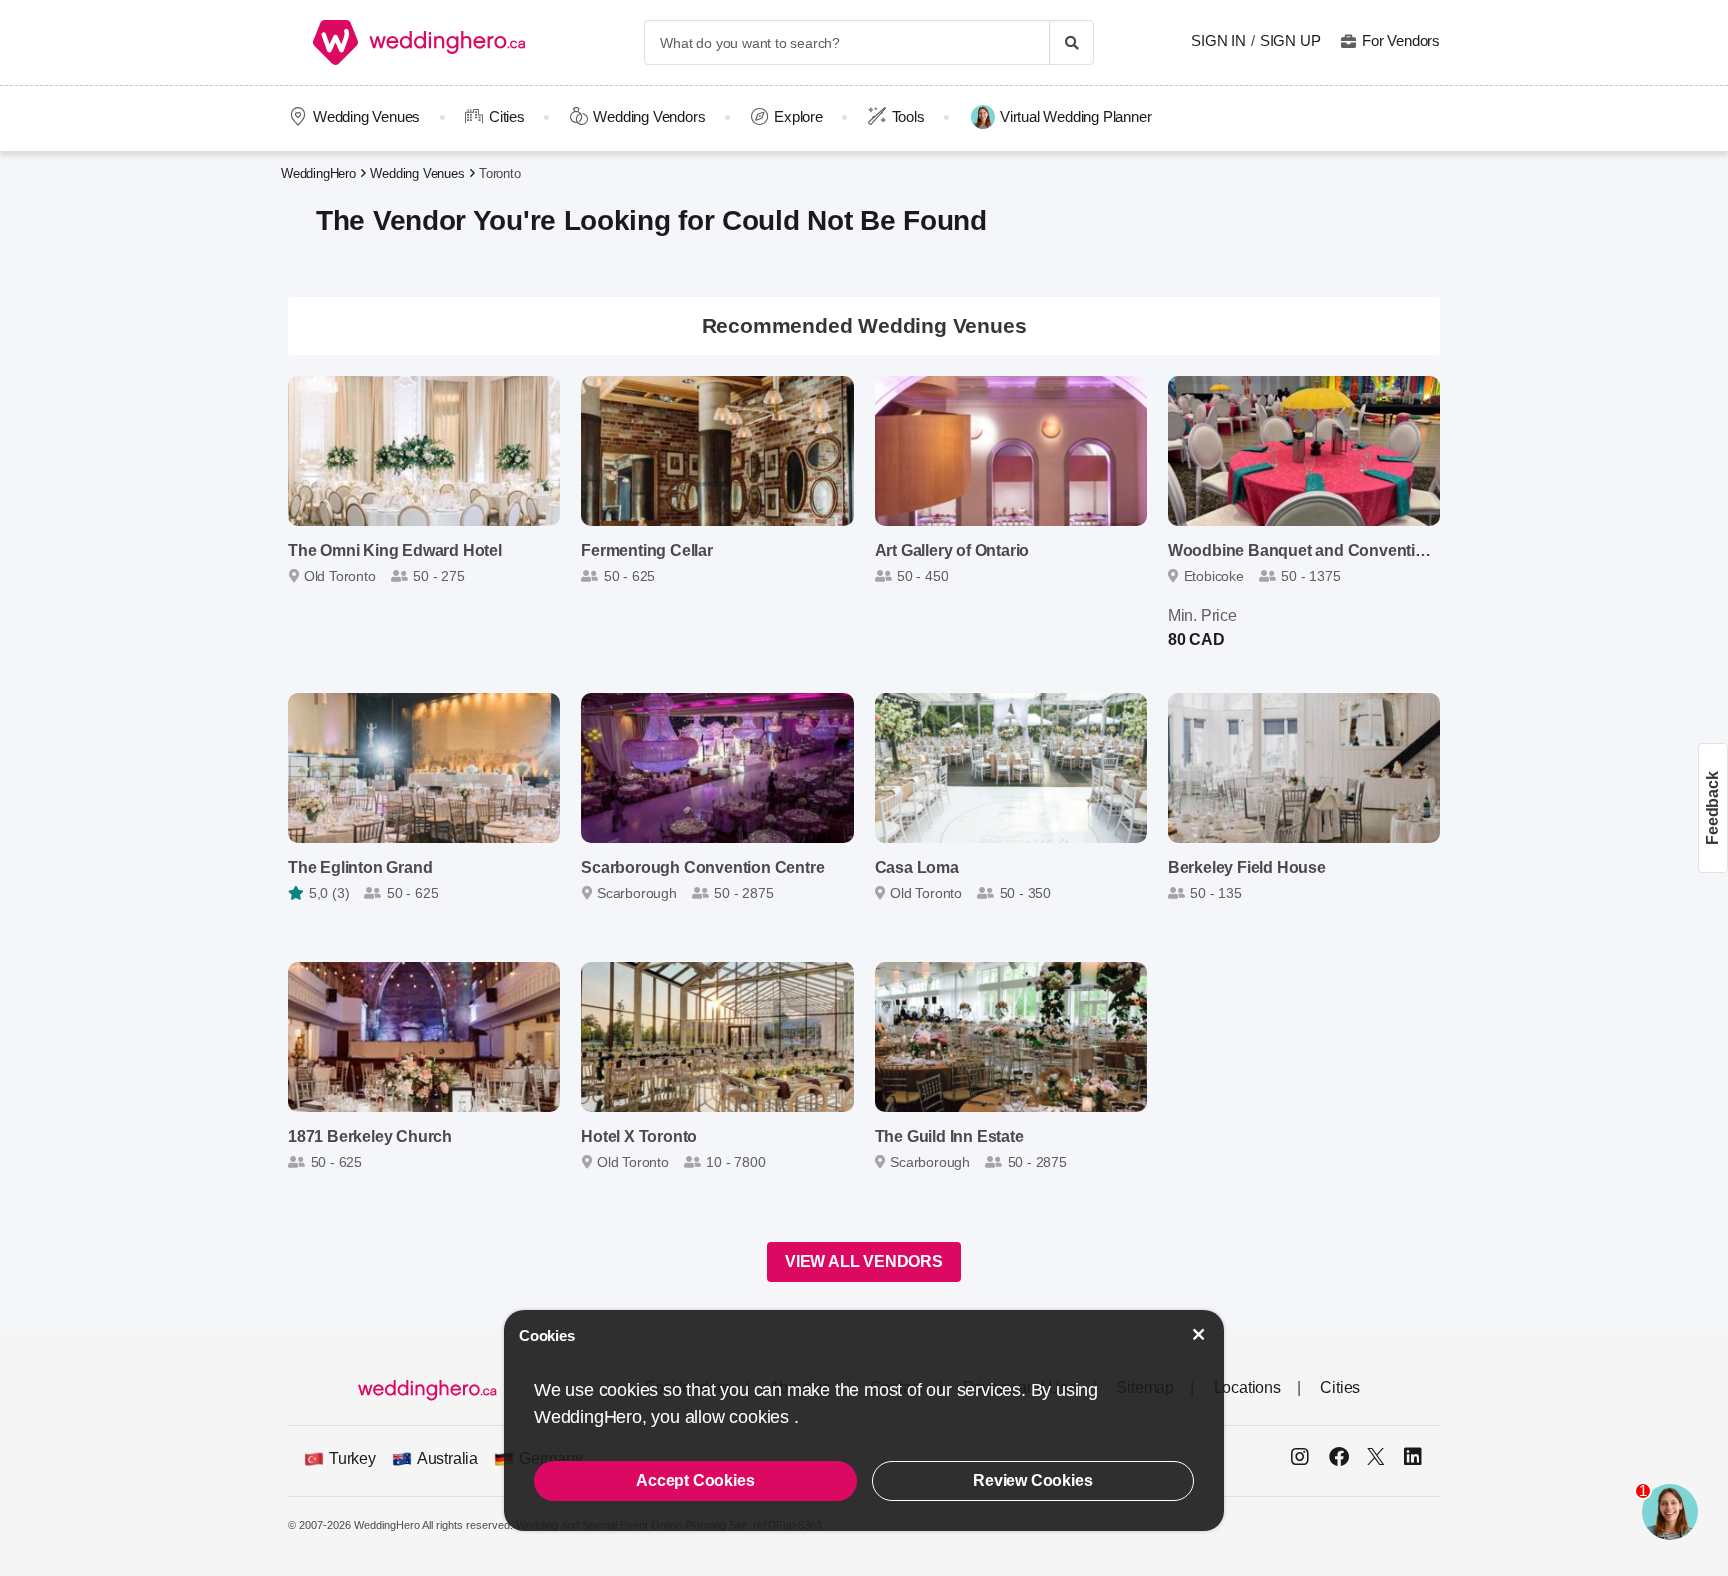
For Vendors (1401, 40)
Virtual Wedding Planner (1075, 116)
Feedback (1712, 807)
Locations (1247, 1387)
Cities (507, 116)
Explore (798, 116)
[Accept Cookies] (1199, 1334)
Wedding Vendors (649, 116)
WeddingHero (318, 173)
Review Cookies (1032, 1480)
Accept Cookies (695, 1480)
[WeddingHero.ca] (423, 42)
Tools (908, 116)
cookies (761, 1417)
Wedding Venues (366, 116)
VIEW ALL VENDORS (864, 1261)
